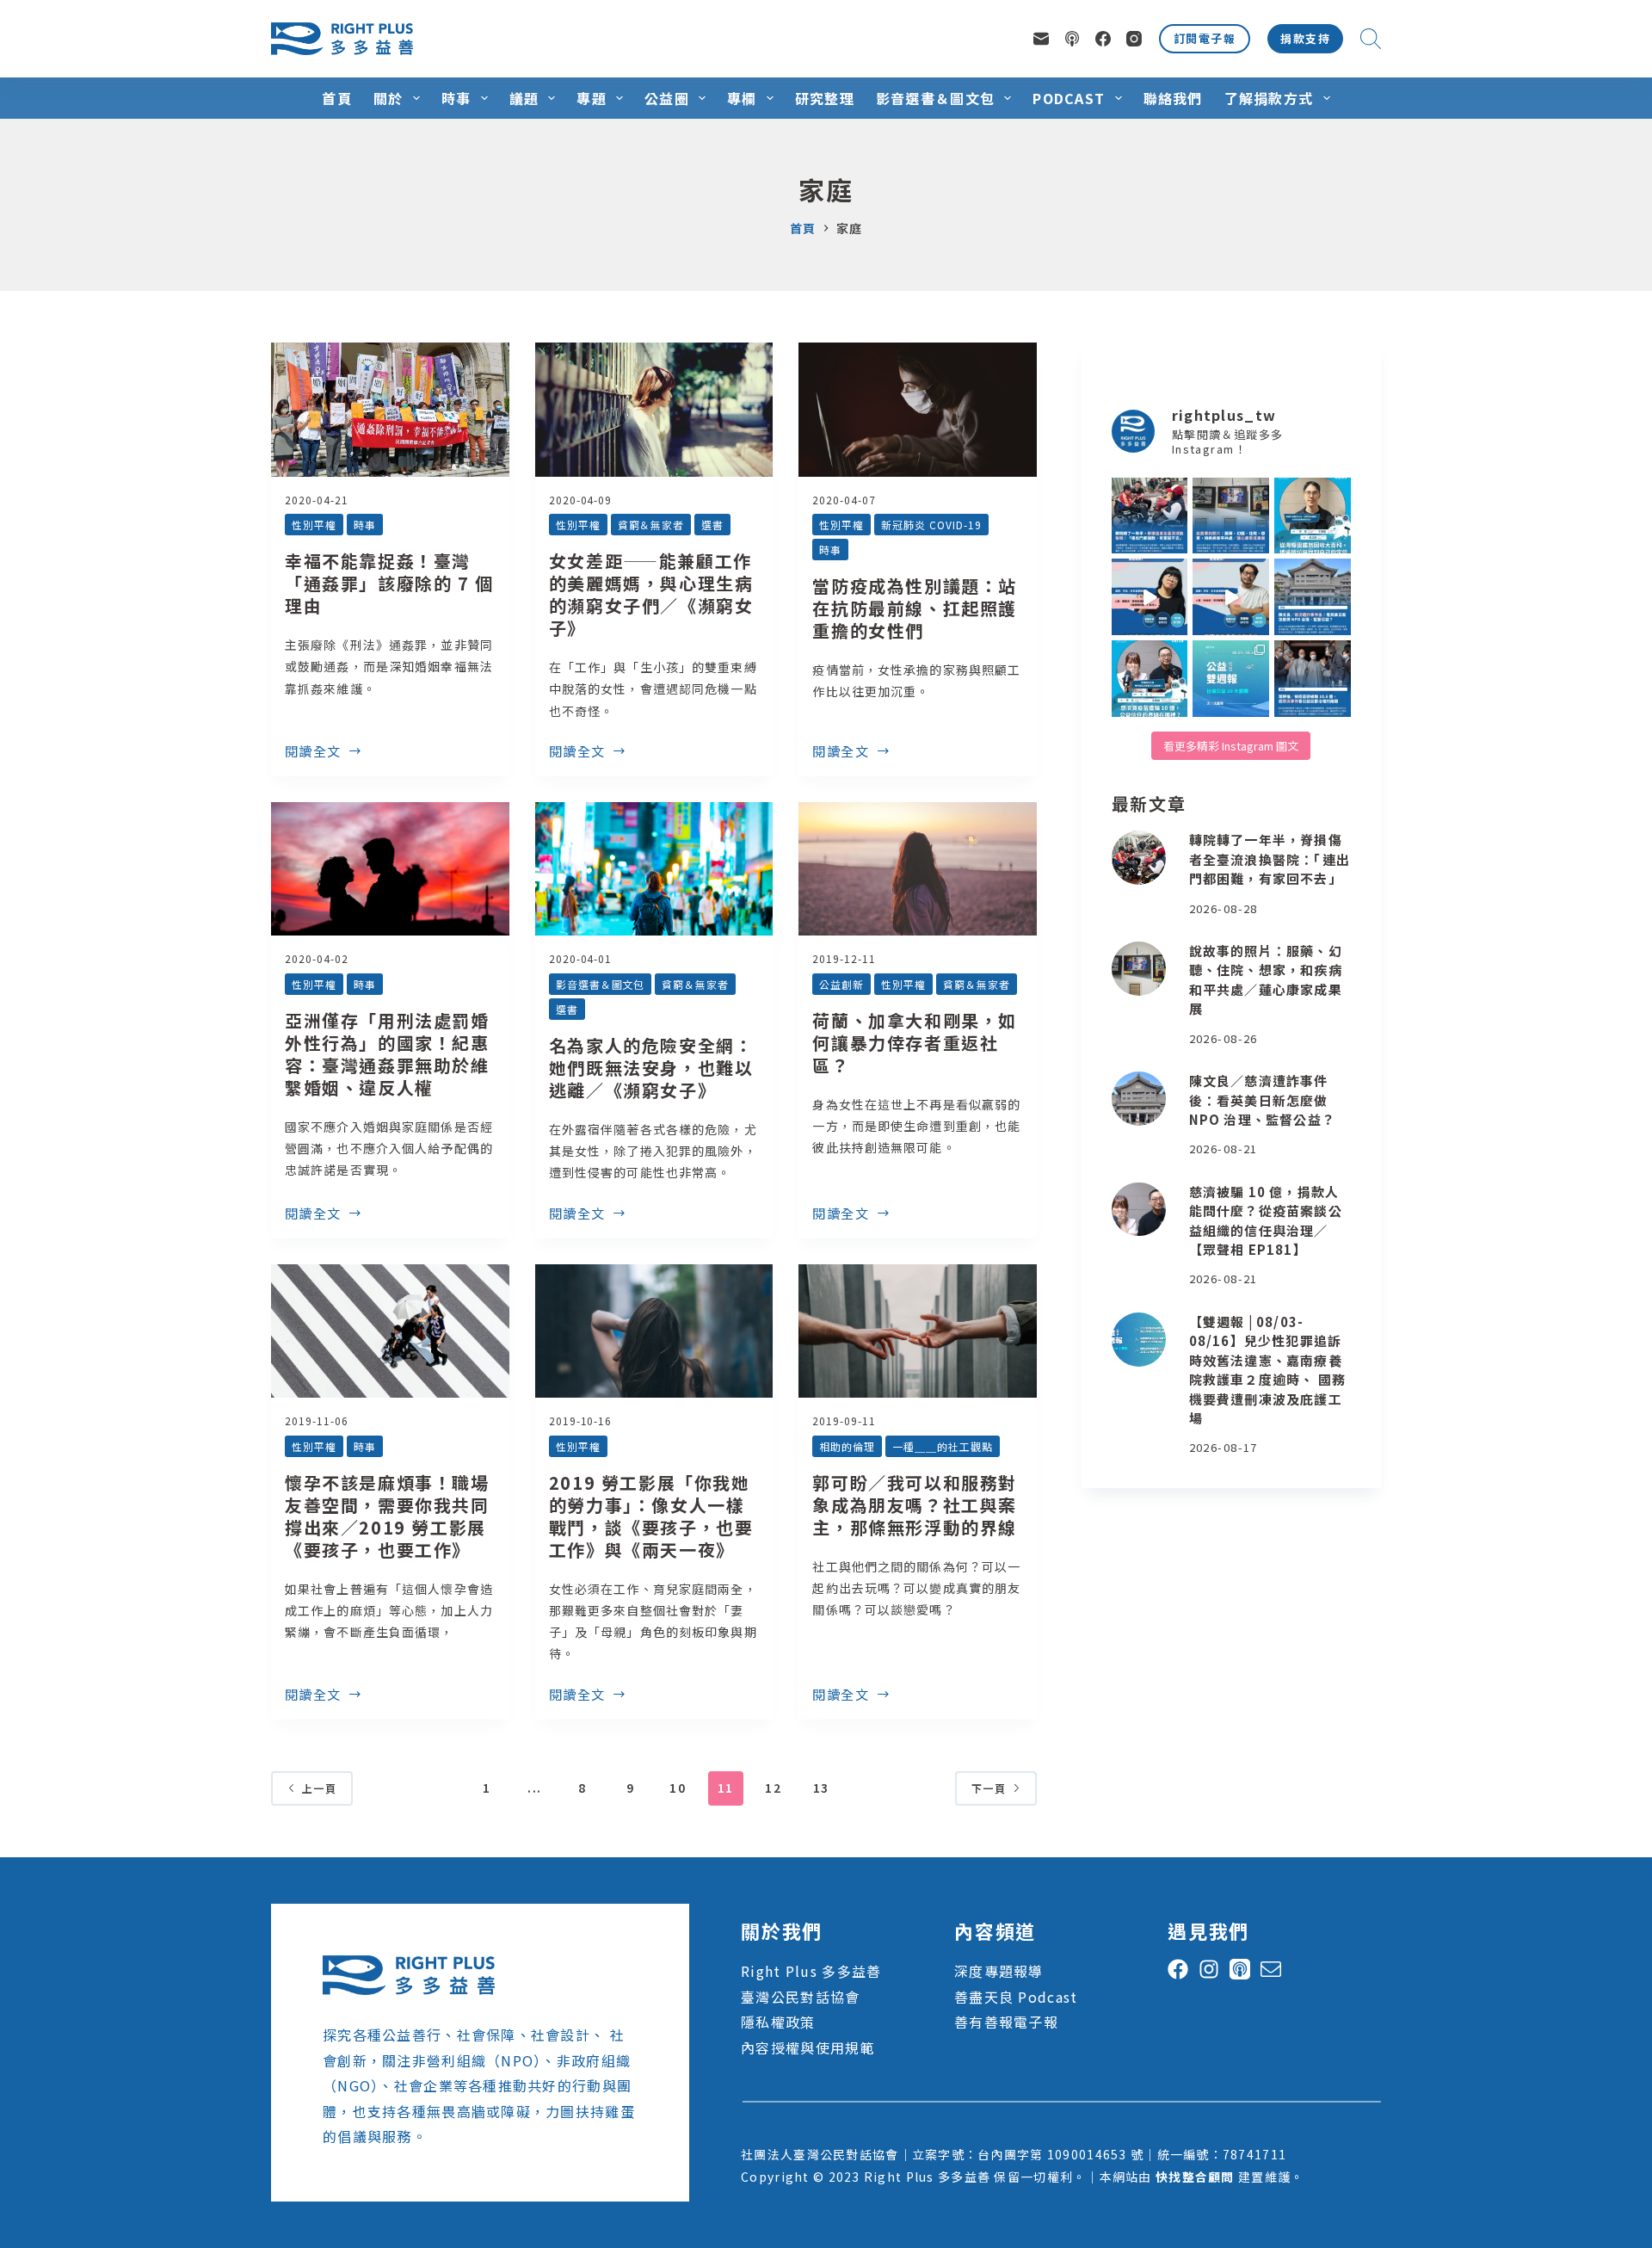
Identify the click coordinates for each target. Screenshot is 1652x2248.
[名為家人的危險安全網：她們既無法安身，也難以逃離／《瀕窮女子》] (654, 869)
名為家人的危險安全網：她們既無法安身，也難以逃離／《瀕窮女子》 (651, 1068)
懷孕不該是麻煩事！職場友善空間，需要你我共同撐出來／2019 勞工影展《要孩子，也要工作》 (387, 1516)
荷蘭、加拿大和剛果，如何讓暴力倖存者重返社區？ (915, 1043)
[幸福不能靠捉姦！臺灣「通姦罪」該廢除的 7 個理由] (390, 410)
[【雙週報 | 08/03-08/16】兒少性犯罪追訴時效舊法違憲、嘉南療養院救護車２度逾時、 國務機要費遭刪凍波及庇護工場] (1139, 1340)
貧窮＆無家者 (651, 525)
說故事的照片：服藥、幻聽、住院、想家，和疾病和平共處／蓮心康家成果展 (1266, 980)
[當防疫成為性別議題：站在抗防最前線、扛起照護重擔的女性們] (918, 410)
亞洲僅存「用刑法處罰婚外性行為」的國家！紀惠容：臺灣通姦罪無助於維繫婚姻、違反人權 (387, 1054)
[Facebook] (1103, 39)
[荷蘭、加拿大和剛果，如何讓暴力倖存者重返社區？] (918, 869)
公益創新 (841, 984)
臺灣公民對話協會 (800, 1997)
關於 (388, 98)
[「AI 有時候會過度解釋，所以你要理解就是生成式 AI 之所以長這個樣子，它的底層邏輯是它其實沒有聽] (1150, 597)
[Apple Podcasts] (1072, 39)
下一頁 (989, 1788)
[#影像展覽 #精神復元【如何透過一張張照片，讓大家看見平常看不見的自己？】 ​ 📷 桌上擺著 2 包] (1231, 516)
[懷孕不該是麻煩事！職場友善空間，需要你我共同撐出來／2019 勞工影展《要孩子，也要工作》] (390, 1331)
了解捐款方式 (1269, 98)
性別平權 (314, 525)
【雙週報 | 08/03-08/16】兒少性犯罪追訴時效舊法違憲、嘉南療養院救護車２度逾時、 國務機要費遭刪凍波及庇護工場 (1267, 1370)
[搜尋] (1371, 39)
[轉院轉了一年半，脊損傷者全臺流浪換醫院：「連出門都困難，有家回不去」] (1139, 858)
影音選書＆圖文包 (935, 98)
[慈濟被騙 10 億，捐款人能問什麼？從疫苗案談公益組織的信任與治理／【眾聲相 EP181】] (1139, 1210)
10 (678, 1788)
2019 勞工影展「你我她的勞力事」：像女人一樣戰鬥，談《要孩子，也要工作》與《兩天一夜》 (651, 1516)
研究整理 (825, 98)
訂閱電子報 (1205, 38)
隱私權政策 (778, 2022)
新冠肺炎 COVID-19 (931, 525)
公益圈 (667, 98)
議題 (524, 98)
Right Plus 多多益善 (811, 1971)
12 (773, 1788)
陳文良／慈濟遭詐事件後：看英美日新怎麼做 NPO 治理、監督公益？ (1262, 1100)
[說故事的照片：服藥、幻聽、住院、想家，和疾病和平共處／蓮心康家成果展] (1139, 969)
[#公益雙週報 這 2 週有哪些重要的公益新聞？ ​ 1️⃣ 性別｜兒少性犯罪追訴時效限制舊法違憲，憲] (1231, 679)
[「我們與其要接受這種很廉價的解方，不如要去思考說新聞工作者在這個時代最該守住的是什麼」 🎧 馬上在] (1231, 597)
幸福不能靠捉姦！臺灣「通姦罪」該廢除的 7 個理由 (389, 583)
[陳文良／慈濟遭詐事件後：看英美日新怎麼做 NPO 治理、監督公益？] (1139, 1099)
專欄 (742, 98)
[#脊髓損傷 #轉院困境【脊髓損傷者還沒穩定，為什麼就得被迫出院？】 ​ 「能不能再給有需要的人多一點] (1150, 516)
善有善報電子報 (1006, 2022)
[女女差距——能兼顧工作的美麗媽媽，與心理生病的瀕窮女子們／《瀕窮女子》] (654, 410)
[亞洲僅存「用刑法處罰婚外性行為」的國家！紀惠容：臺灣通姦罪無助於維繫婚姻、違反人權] (390, 869)
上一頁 (319, 1788)
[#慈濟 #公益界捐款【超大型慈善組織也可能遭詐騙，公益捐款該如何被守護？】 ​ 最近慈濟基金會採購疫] (1313, 679)
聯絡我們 (1173, 98)
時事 (456, 98)
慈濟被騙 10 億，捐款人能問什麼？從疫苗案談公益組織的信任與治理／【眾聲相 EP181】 (1266, 1221)
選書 (712, 525)
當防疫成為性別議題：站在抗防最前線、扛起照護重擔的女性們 (915, 608)
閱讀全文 (313, 752)
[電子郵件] (1041, 39)
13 (821, 1788)
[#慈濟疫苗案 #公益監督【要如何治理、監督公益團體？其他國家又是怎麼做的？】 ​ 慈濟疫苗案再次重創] (1313, 597)
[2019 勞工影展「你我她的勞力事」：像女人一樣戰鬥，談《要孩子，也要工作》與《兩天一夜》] (654, 1331)
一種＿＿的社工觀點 (943, 1446)
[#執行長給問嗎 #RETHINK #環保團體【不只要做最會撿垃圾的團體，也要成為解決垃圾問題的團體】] (1313, 516)
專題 (592, 98)
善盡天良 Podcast (1016, 1997)
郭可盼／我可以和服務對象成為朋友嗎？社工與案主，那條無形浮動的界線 (915, 1505)
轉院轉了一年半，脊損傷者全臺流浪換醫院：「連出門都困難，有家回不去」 (1270, 859)
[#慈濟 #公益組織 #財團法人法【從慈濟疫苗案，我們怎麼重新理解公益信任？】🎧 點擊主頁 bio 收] (1150, 679)
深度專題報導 (999, 1971)
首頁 (337, 98)
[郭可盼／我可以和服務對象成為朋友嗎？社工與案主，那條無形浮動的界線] (918, 1331)
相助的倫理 (847, 1446)
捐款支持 (1305, 38)
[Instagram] (1134, 39)
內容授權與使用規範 (808, 2047)
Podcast (1069, 98)
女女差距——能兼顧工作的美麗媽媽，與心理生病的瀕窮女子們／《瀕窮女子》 (651, 594)
